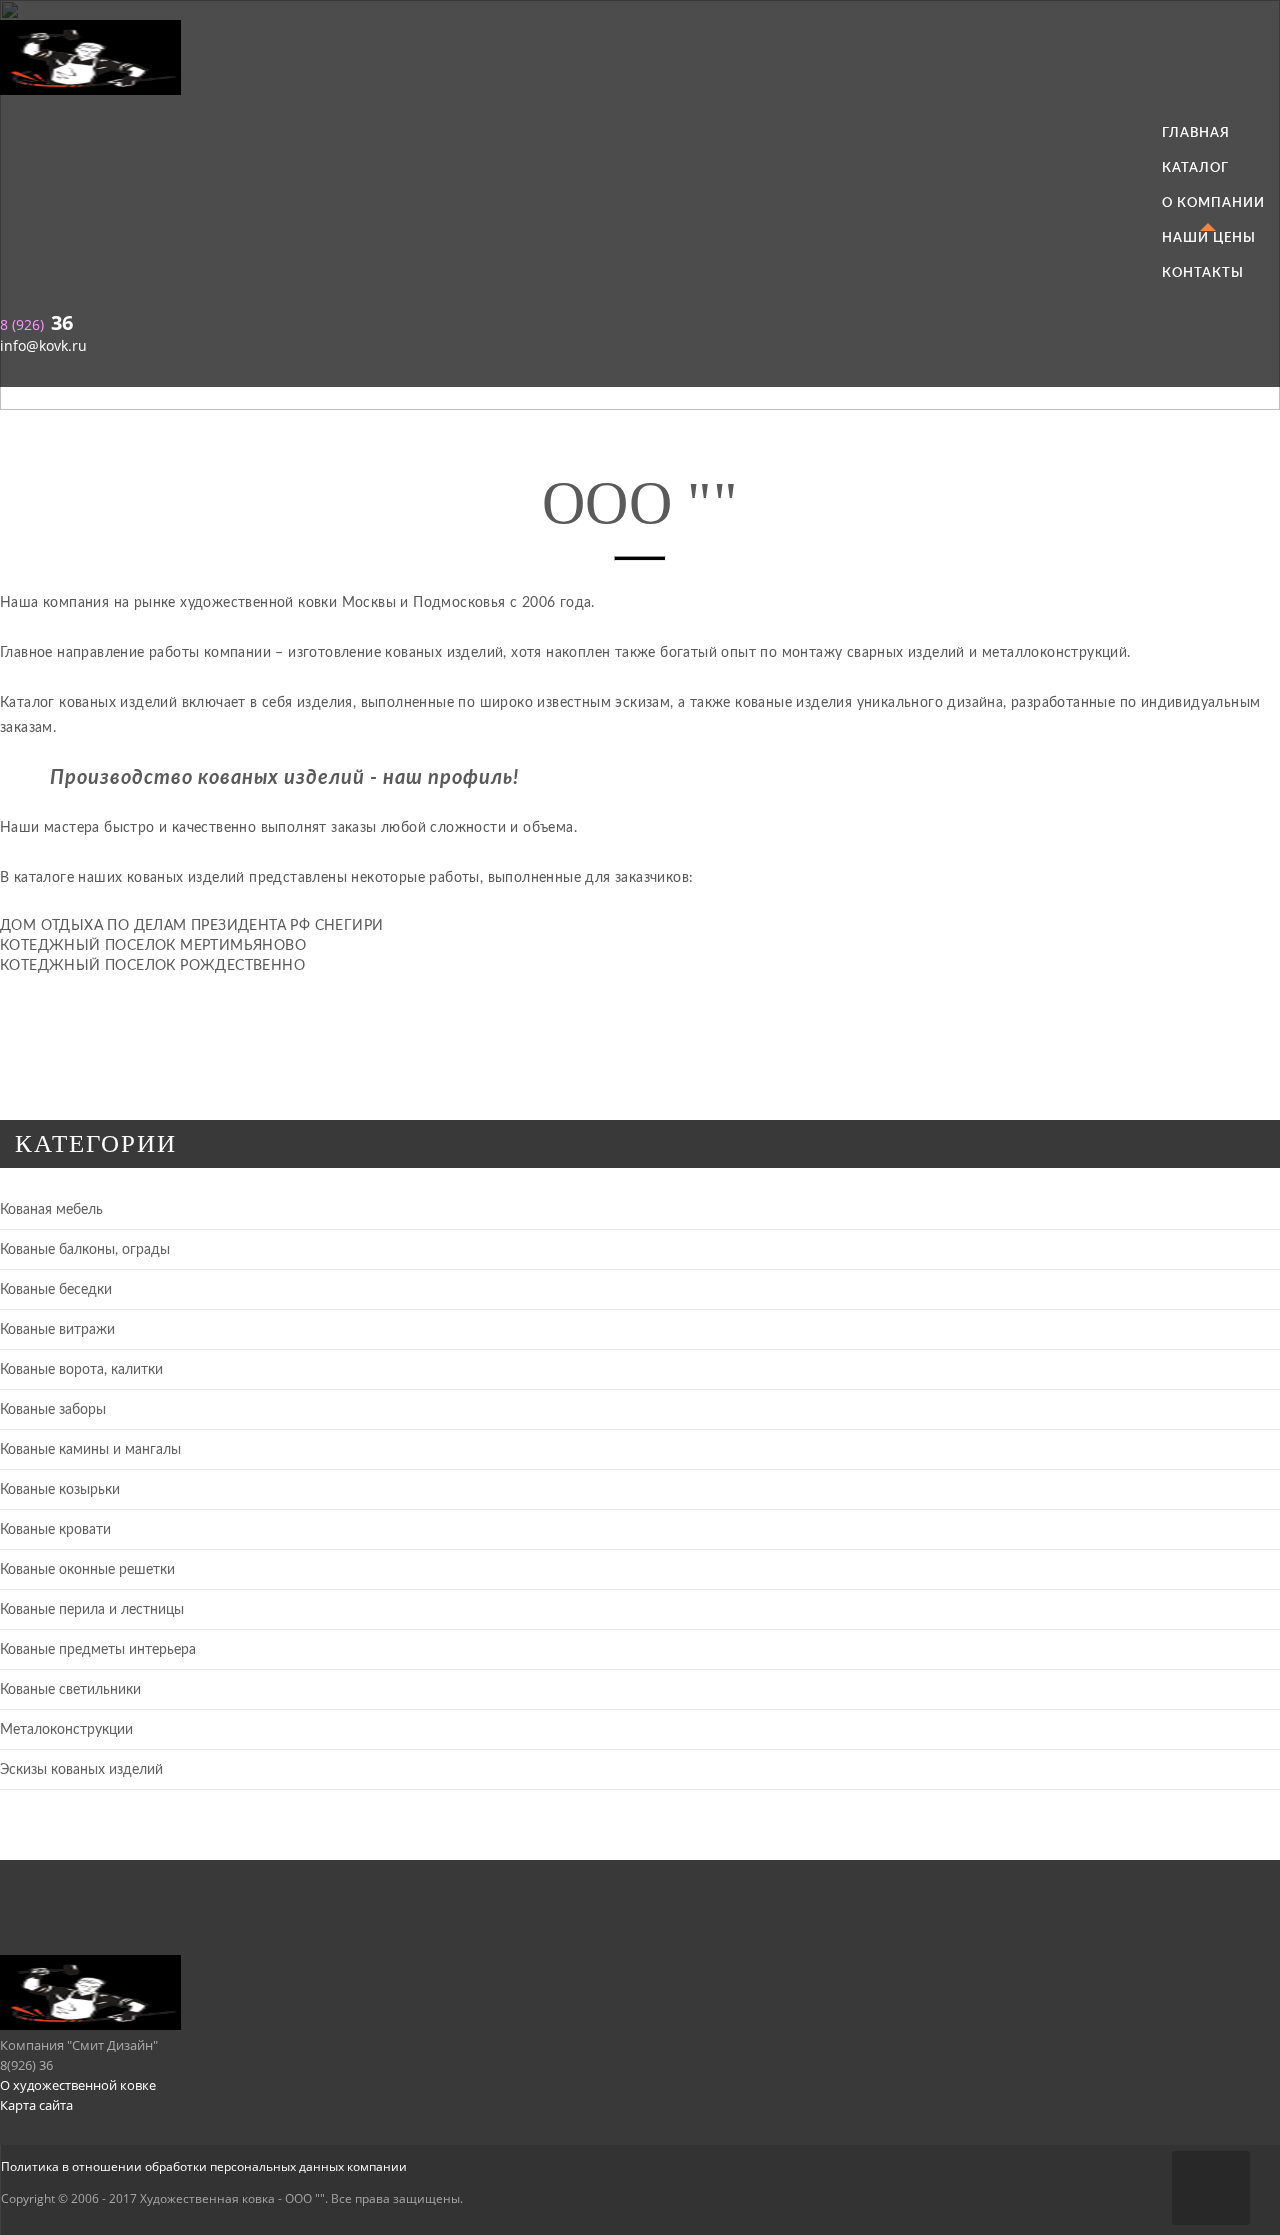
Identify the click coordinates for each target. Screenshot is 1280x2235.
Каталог (1195, 168)
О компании (1213, 203)
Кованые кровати (55, 1530)
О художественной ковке (78, 2085)
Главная (1196, 133)
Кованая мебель (51, 1210)
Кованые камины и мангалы (90, 1450)
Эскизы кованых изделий (81, 1770)
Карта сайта (36, 2105)
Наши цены (1209, 238)
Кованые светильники (70, 1690)
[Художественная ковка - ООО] (640, 60)
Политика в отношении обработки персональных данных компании (204, 2166)
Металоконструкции (66, 1730)
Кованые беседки (56, 1290)
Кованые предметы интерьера (98, 1650)
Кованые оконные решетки (87, 1570)
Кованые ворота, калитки (81, 1370)
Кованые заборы (53, 1410)
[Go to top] (1211, 2188)
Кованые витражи (57, 1330)
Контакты (1203, 273)
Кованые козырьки (60, 1490)
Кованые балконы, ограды (85, 1250)
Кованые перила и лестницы (92, 1610)
